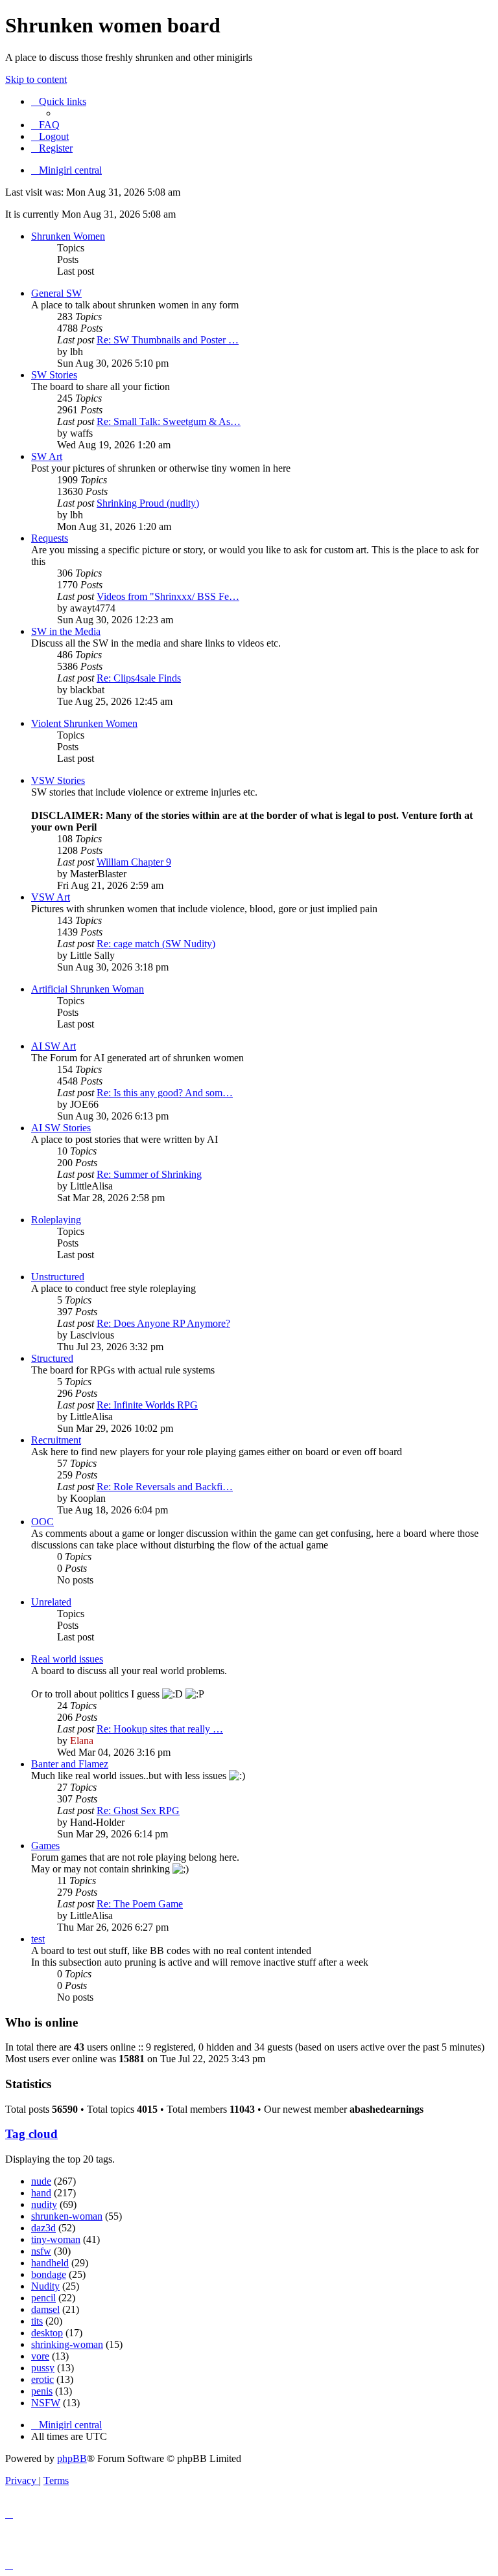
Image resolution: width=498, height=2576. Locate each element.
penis (42, 2391)
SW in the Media (66, 631)
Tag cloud (31, 2134)
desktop (47, 2333)
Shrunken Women (68, 236)
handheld (50, 2263)
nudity (44, 2204)
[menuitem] (45, 125)
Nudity (45, 2286)
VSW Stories (58, 780)
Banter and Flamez (70, 1764)
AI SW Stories (61, 1128)
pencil (43, 2298)
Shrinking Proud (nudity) (148, 503)
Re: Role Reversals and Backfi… (165, 1487)
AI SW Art (53, 1046)
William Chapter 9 (134, 862)
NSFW (46, 2403)
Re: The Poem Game (140, 1904)
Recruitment (56, 1440)
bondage (49, 2274)
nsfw (41, 2251)
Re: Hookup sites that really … (160, 1729)
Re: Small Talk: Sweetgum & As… (169, 421)
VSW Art (51, 897)
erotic (42, 2379)
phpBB (72, 2458)
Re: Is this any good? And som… (165, 1093)
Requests (50, 538)
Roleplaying (56, 1220)
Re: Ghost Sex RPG (138, 1811)
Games (45, 1846)
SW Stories (54, 375)
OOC (42, 1522)
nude (41, 2181)
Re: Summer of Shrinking (149, 1174)
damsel (45, 2309)
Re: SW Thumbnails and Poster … (168, 340)
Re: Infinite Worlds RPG (147, 1405)
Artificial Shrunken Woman (88, 989)
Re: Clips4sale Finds (139, 678)
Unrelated (51, 1602)
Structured (52, 1358)
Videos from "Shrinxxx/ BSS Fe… (168, 596)
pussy (43, 2368)
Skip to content (36, 79)
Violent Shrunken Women (84, 723)
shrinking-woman (67, 2344)
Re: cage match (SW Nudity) (156, 944)
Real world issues (67, 1659)
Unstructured (58, 1277)
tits (37, 2321)
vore (40, 2356)
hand (41, 2193)
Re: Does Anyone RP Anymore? (163, 1323)
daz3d (43, 2228)
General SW (56, 293)
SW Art (47, 456)
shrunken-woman (67, 2216)
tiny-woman (56, 2239)
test (38, 1939)
